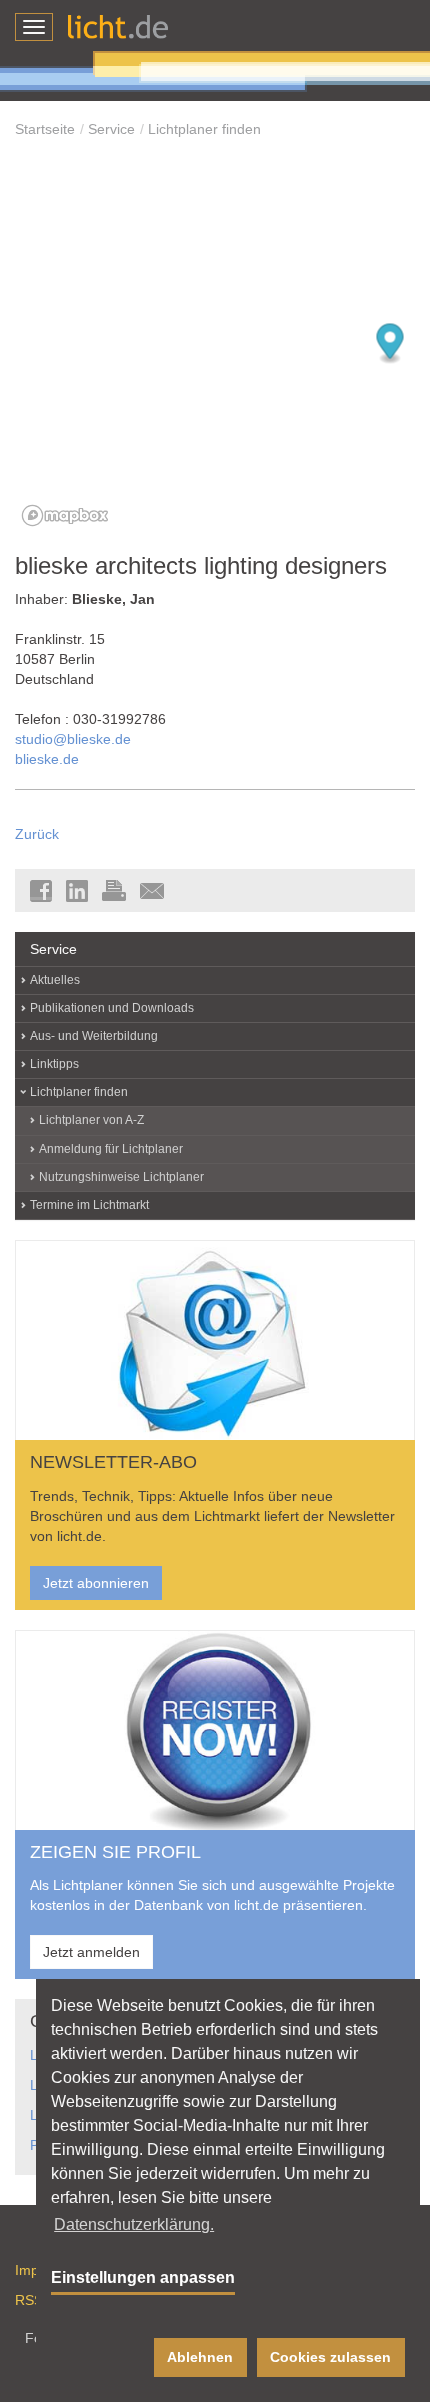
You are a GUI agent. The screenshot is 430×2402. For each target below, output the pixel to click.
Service (111, 129)
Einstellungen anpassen (143, 2277)
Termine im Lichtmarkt (89, 1205)
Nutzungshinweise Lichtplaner (121, 1177)
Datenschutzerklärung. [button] (134, 2224)
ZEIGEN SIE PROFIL (115, 1852)
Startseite (45, 129)
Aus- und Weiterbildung (94, 1036)
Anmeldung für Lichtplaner (111, 1149)
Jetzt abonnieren (96, 1583)
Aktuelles (55, 980)
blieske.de (47, 759)
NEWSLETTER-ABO (113, 1462)
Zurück (37, 834)
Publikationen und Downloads (112, 1008)
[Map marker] (390, 344)
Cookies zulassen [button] (330, 2357)
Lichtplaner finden (204, 129)
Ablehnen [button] (200, 2357)
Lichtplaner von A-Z (91, 1120)
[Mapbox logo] (65, 515)
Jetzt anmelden (91, 1952)
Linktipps (54, 1064)
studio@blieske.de (73, 739)
